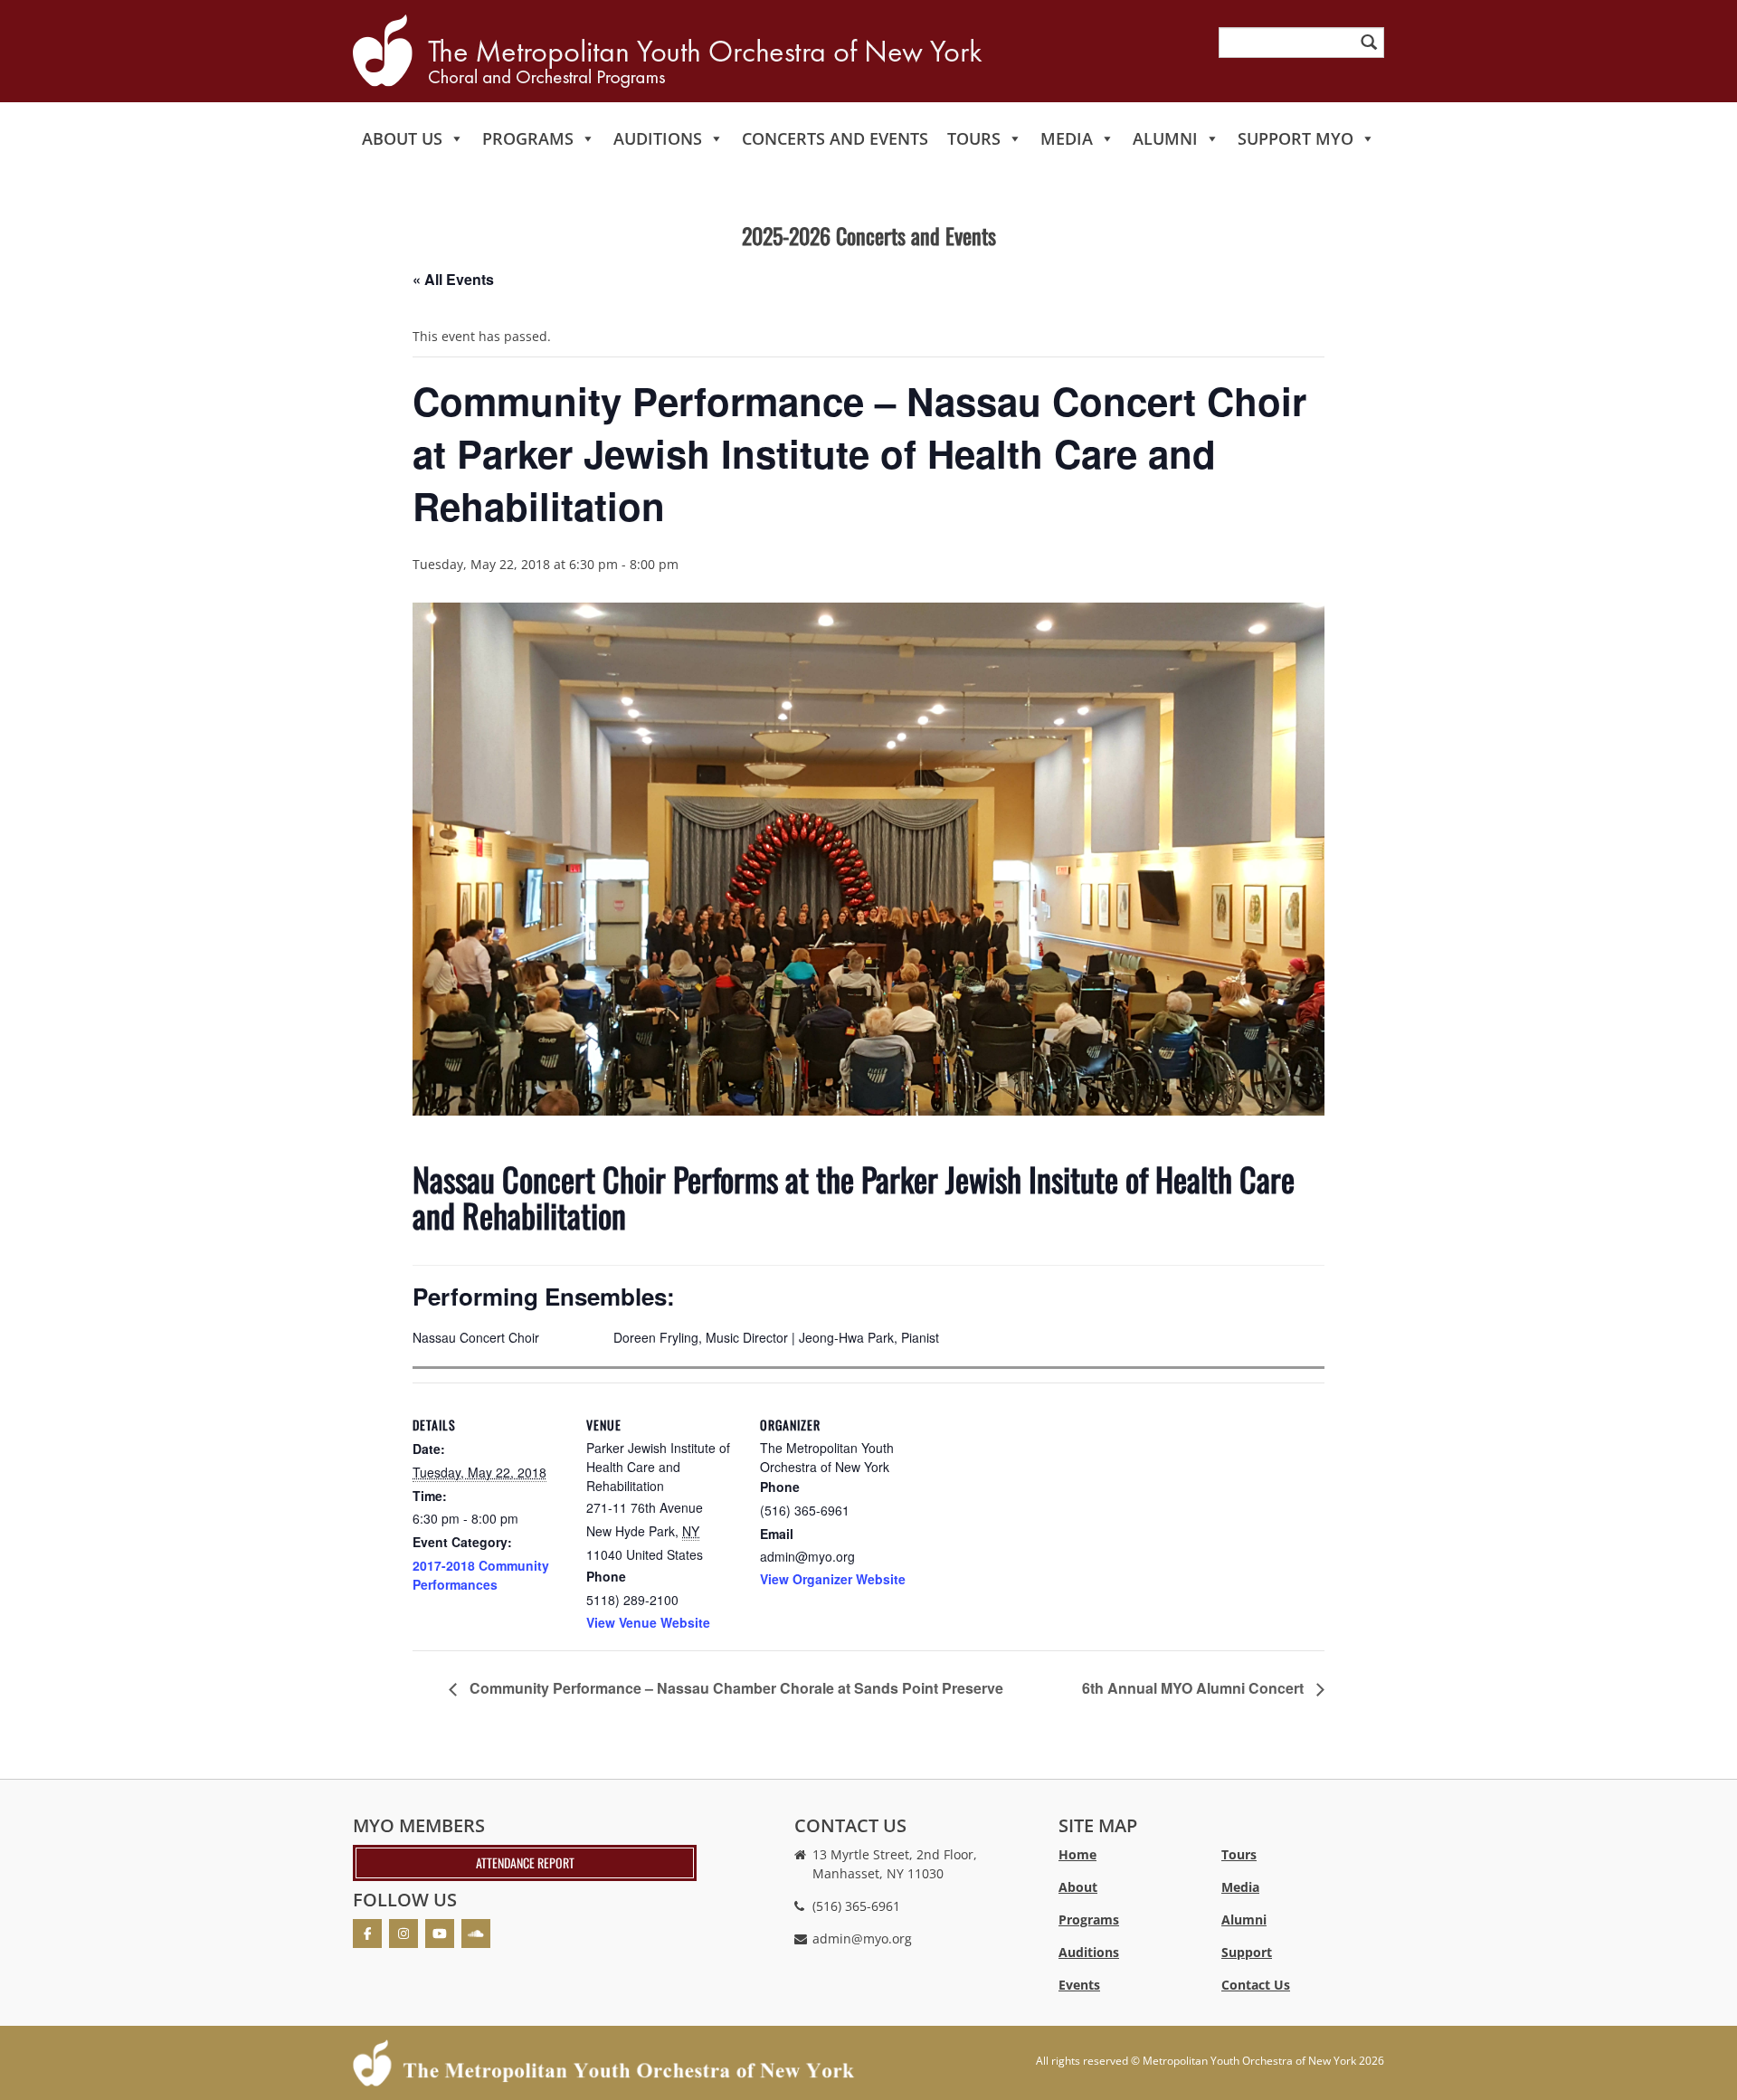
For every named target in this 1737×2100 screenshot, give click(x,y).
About (1078, 1887)
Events (1079, 1985)
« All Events (453, 279)
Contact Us (1256, 1985)
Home (1077, 1854)
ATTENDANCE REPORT (525, 1862)
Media (1067, 138)
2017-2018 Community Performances (481, 1575)
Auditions (658, 138)
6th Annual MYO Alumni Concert (1195, 1688)
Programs (528, 138)
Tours (974, 138)
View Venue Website (648, 1622)
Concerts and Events (835, 138)
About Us (402, 138)
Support (1247, 1952)
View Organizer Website (833, 1579)
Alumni (1165, 138)
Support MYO (1296, 138)
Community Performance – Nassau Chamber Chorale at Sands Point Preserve (735, 1688)
